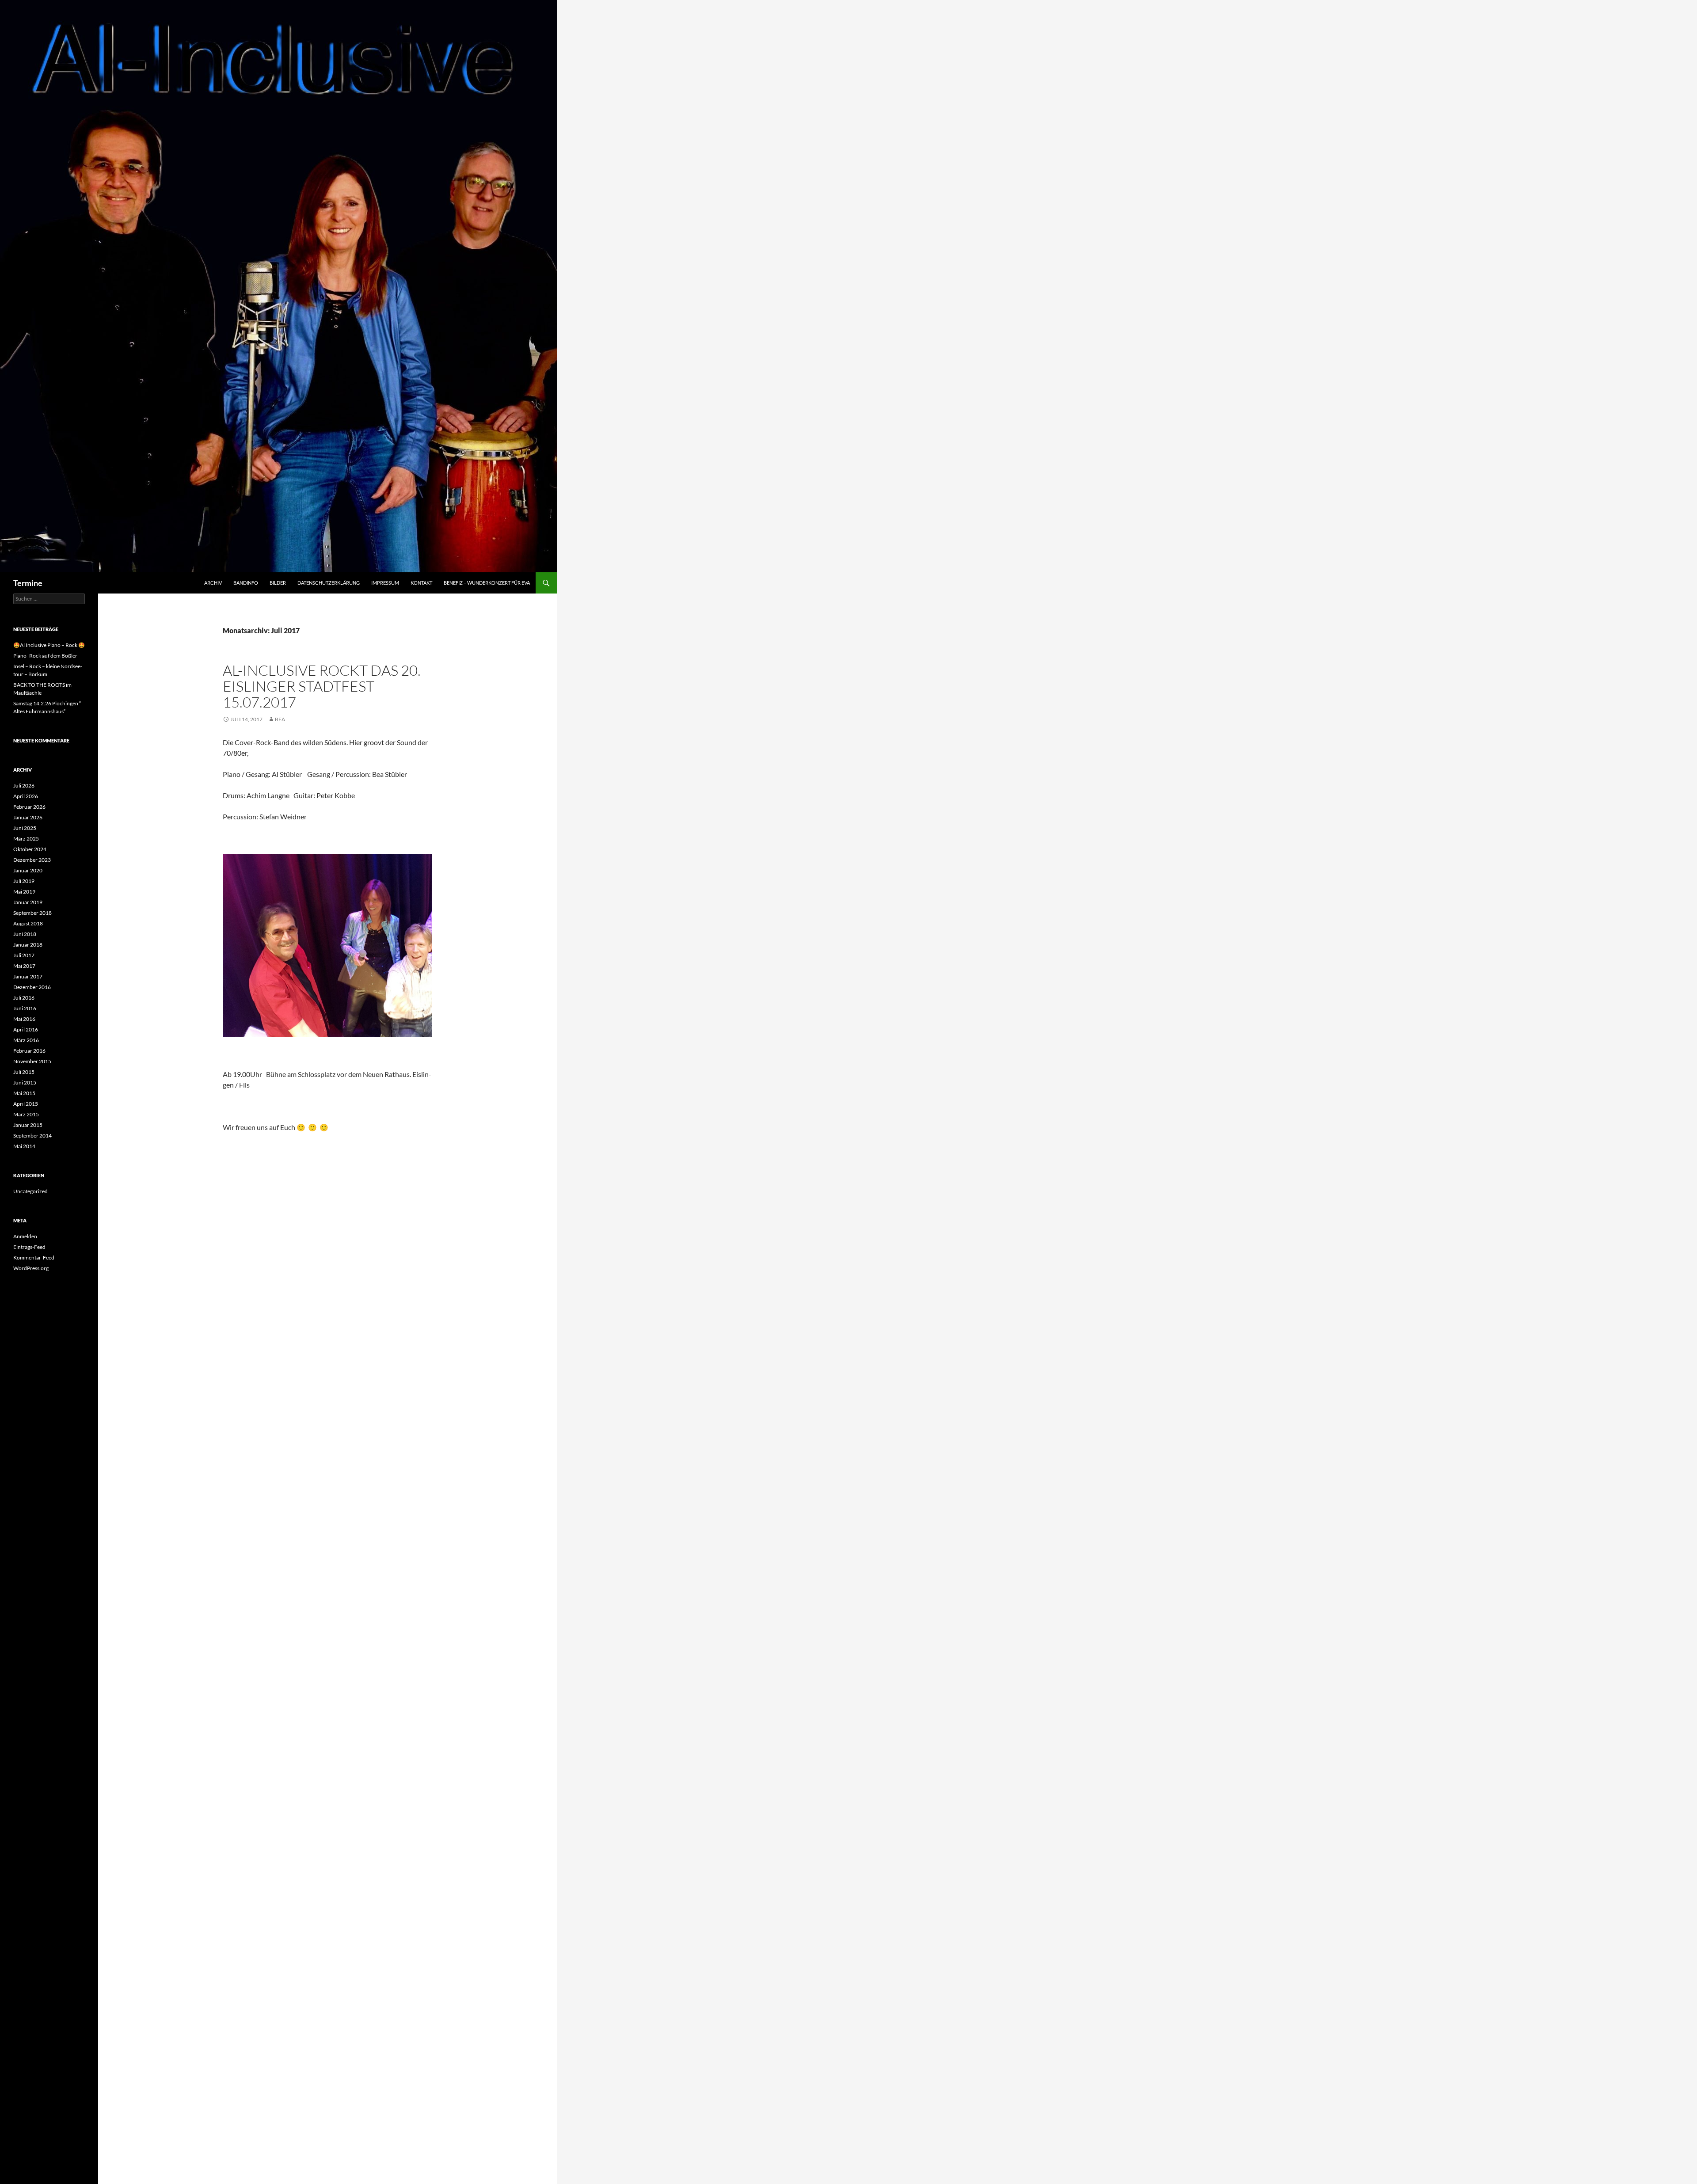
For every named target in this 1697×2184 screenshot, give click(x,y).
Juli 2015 (24, 1072)
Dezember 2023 (32, 860)
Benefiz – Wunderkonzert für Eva (487, 583)
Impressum (385, 583)
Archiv (213, 583)
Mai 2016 (24, 1019)
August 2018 (28, 923)
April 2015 (26, 1104)
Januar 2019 (28, 902)
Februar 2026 (29, 807)
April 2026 (26, 796)
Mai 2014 (24, 1146)
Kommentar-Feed (34, 1258)
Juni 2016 (25, 1008)
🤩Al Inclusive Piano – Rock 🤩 (49, 645)
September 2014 (32, 1136)
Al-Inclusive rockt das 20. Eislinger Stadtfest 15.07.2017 (322, 686)
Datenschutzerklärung (329, 583)
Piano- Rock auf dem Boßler (45, 656)
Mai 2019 (24, 892)
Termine (28, 583)
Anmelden (25, 1236)
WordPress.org (31, 1268)
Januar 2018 (28, 945)
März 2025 (26, 839)
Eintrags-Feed (29, 1247)
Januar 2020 (28, 870)
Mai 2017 (24, 966)
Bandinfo (246, 583)
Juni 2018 (25, 934)
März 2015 (26, 1114)
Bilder (278, 583)
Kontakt (421, 583)
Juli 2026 (24, 786)
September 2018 (32, 913)
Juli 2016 (24, 998)
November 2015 (32, 1061)
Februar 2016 (29, 1051)
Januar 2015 (28, 1125)
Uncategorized (30, 1191)
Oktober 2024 (30, 849)
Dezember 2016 (32, 987)
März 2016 (26, 1040)
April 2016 (26, 1029)
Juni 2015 (25, 1082)
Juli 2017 (24, 955)
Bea (280, 719)
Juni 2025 (25, 828)
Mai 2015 (24, 1093)
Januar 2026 (28, 817)
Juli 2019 (24, 881)
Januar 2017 (28, 976)
